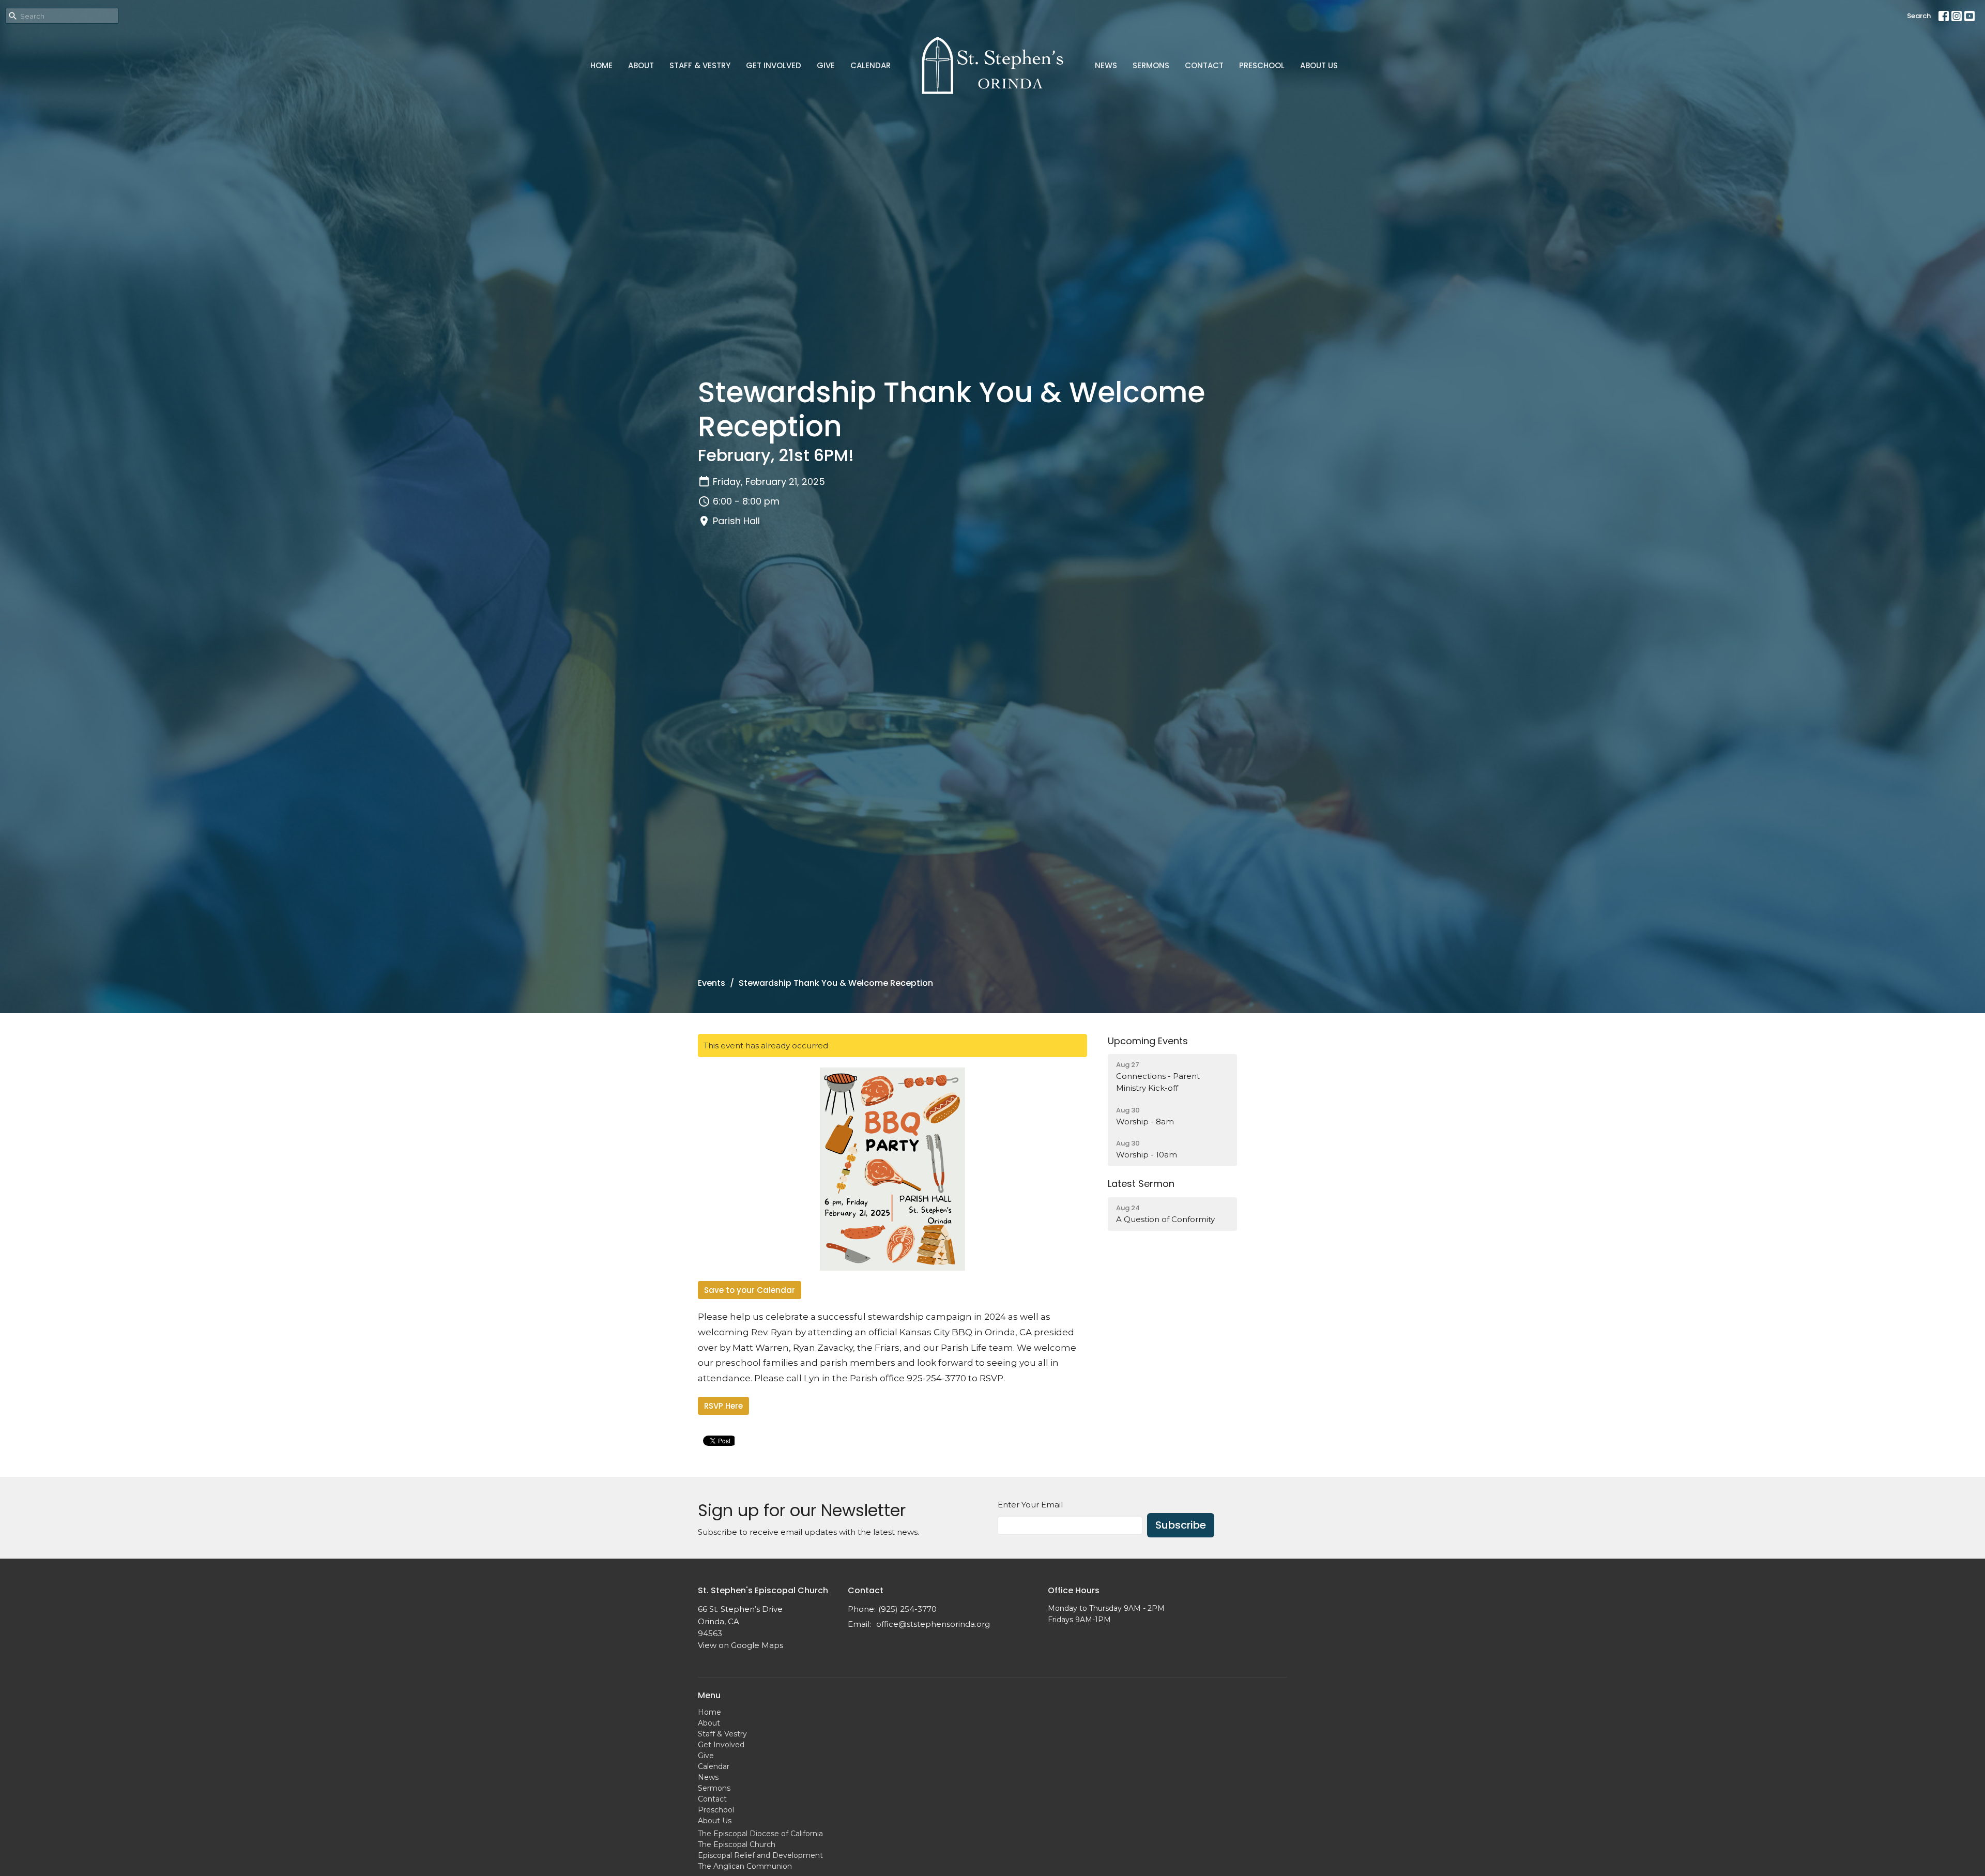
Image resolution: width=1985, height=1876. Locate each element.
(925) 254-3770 (907, 1609)
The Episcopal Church (737, 1844)
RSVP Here (723, 1406)
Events (712, 983)
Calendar (871, 65)
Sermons (1151, 65)
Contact (1204, 65)
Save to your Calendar (750, 1290)
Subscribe (1181, 1525)
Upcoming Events (1148, 1041)
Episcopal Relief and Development (760, 1855)
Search (1919, 16)
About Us (1319, 65)
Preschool (1262, 65)
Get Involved (774, 65)
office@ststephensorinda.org (933, 1624)
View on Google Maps (740, 1645)
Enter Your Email (1030, 1505)
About (641, 65)
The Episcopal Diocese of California (760, 1834)
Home (601, 65)
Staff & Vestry (700, 65)
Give (826, 65)
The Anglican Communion (745, 1866)
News (1106, 65)
